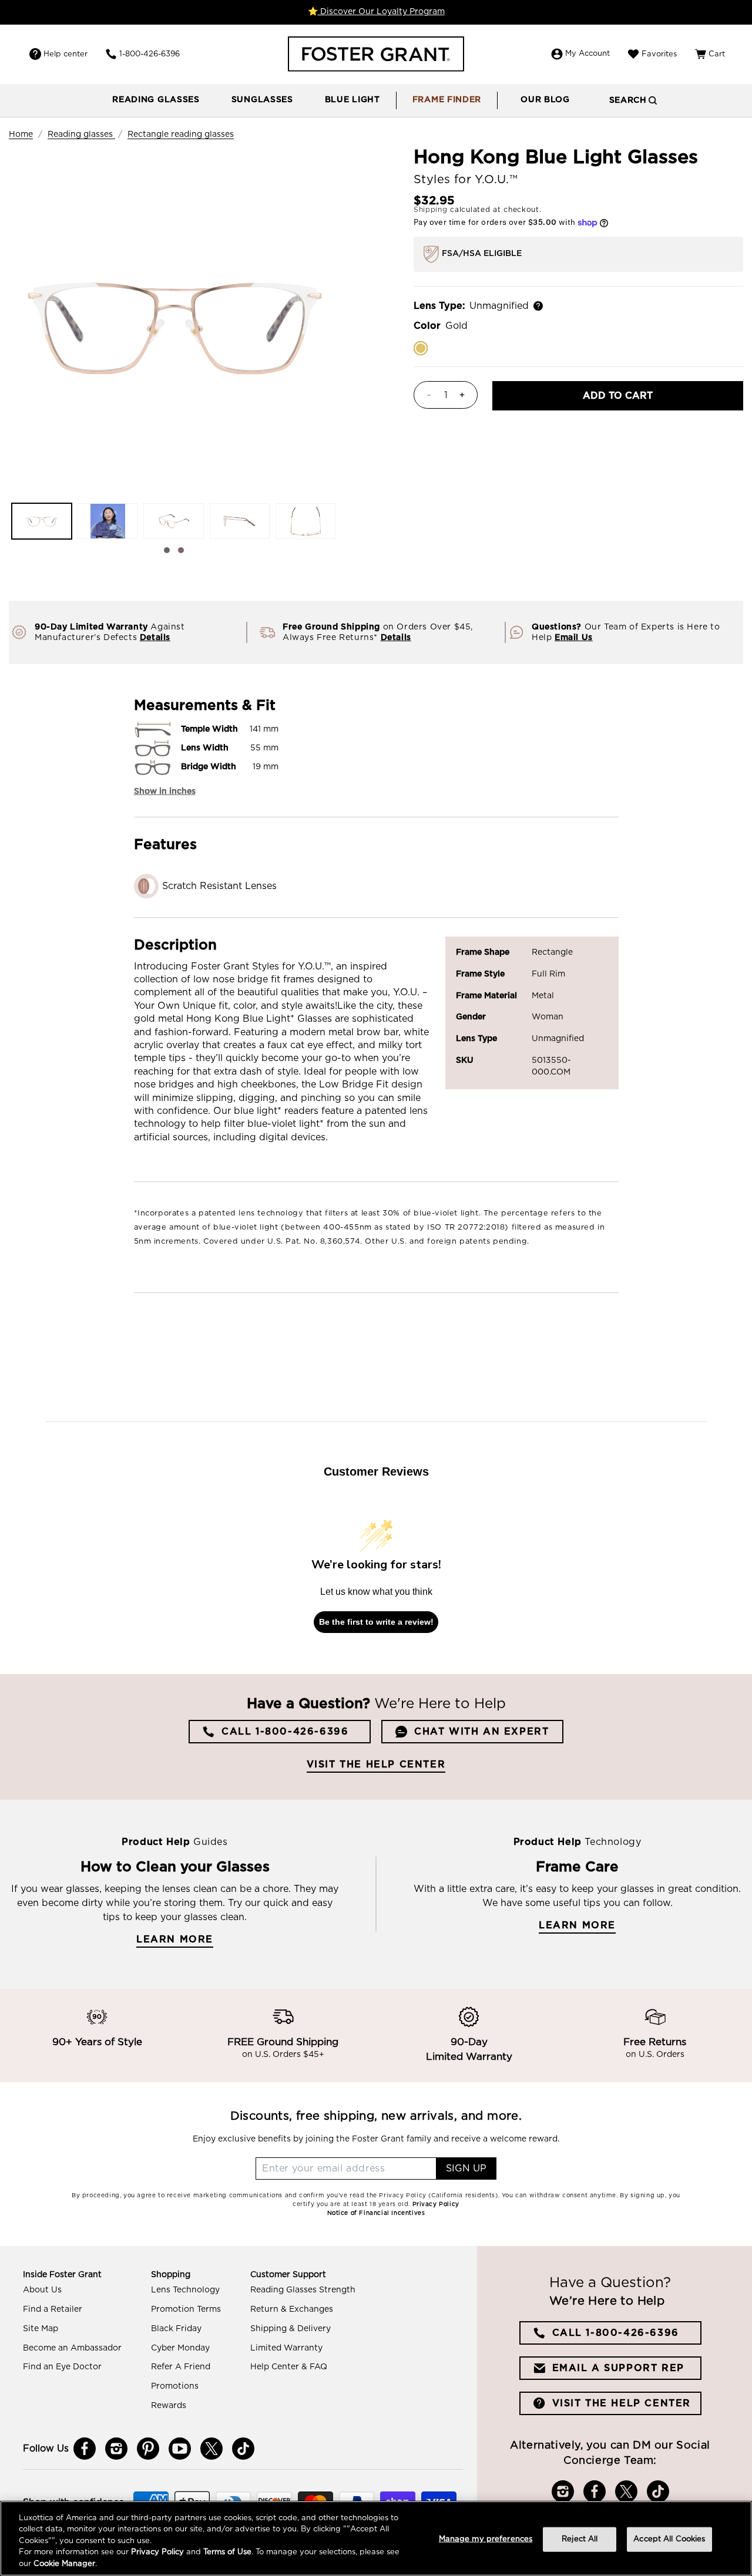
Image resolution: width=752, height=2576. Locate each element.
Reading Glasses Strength (303, 2290)
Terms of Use (227, 2553)
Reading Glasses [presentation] (156, 100)
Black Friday (176, 2329)
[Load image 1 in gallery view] (42, 521)
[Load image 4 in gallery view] (240, 521)
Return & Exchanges (292, 2309)
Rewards (169, 2406)
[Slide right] (181, 550)
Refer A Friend (181, 2367)
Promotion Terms (186, 2309)
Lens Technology (185, 2290)
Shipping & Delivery (291, 2329)
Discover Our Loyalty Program (381, 12)
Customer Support (288, 2275)
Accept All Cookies (669, 2539)
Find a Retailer (53, 2309)
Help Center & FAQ (289, 2367)
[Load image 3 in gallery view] (173, 521)
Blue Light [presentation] (352, 100)
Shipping (431, 210)
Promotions (175, 2386)
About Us (42, 2290)
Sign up (466, 2168)
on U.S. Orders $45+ (283, 2055)
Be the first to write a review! (376, 1622)
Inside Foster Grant (62, 2275)
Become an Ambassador (72, 2348)
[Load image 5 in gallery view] (305, 521)
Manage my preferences (486, 2539)
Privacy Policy (157, 2553)
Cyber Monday (180, 2348)
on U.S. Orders (655, 2055)
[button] (156, 100)
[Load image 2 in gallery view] (108, 521)
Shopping (171, 2275)
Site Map (41, 2329)
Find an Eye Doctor (62, 2367)
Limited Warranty (286, 2348)
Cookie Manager (64, 2564)
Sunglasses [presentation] (262, 100)
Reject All (580, 2539)
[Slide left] (167, 550)
